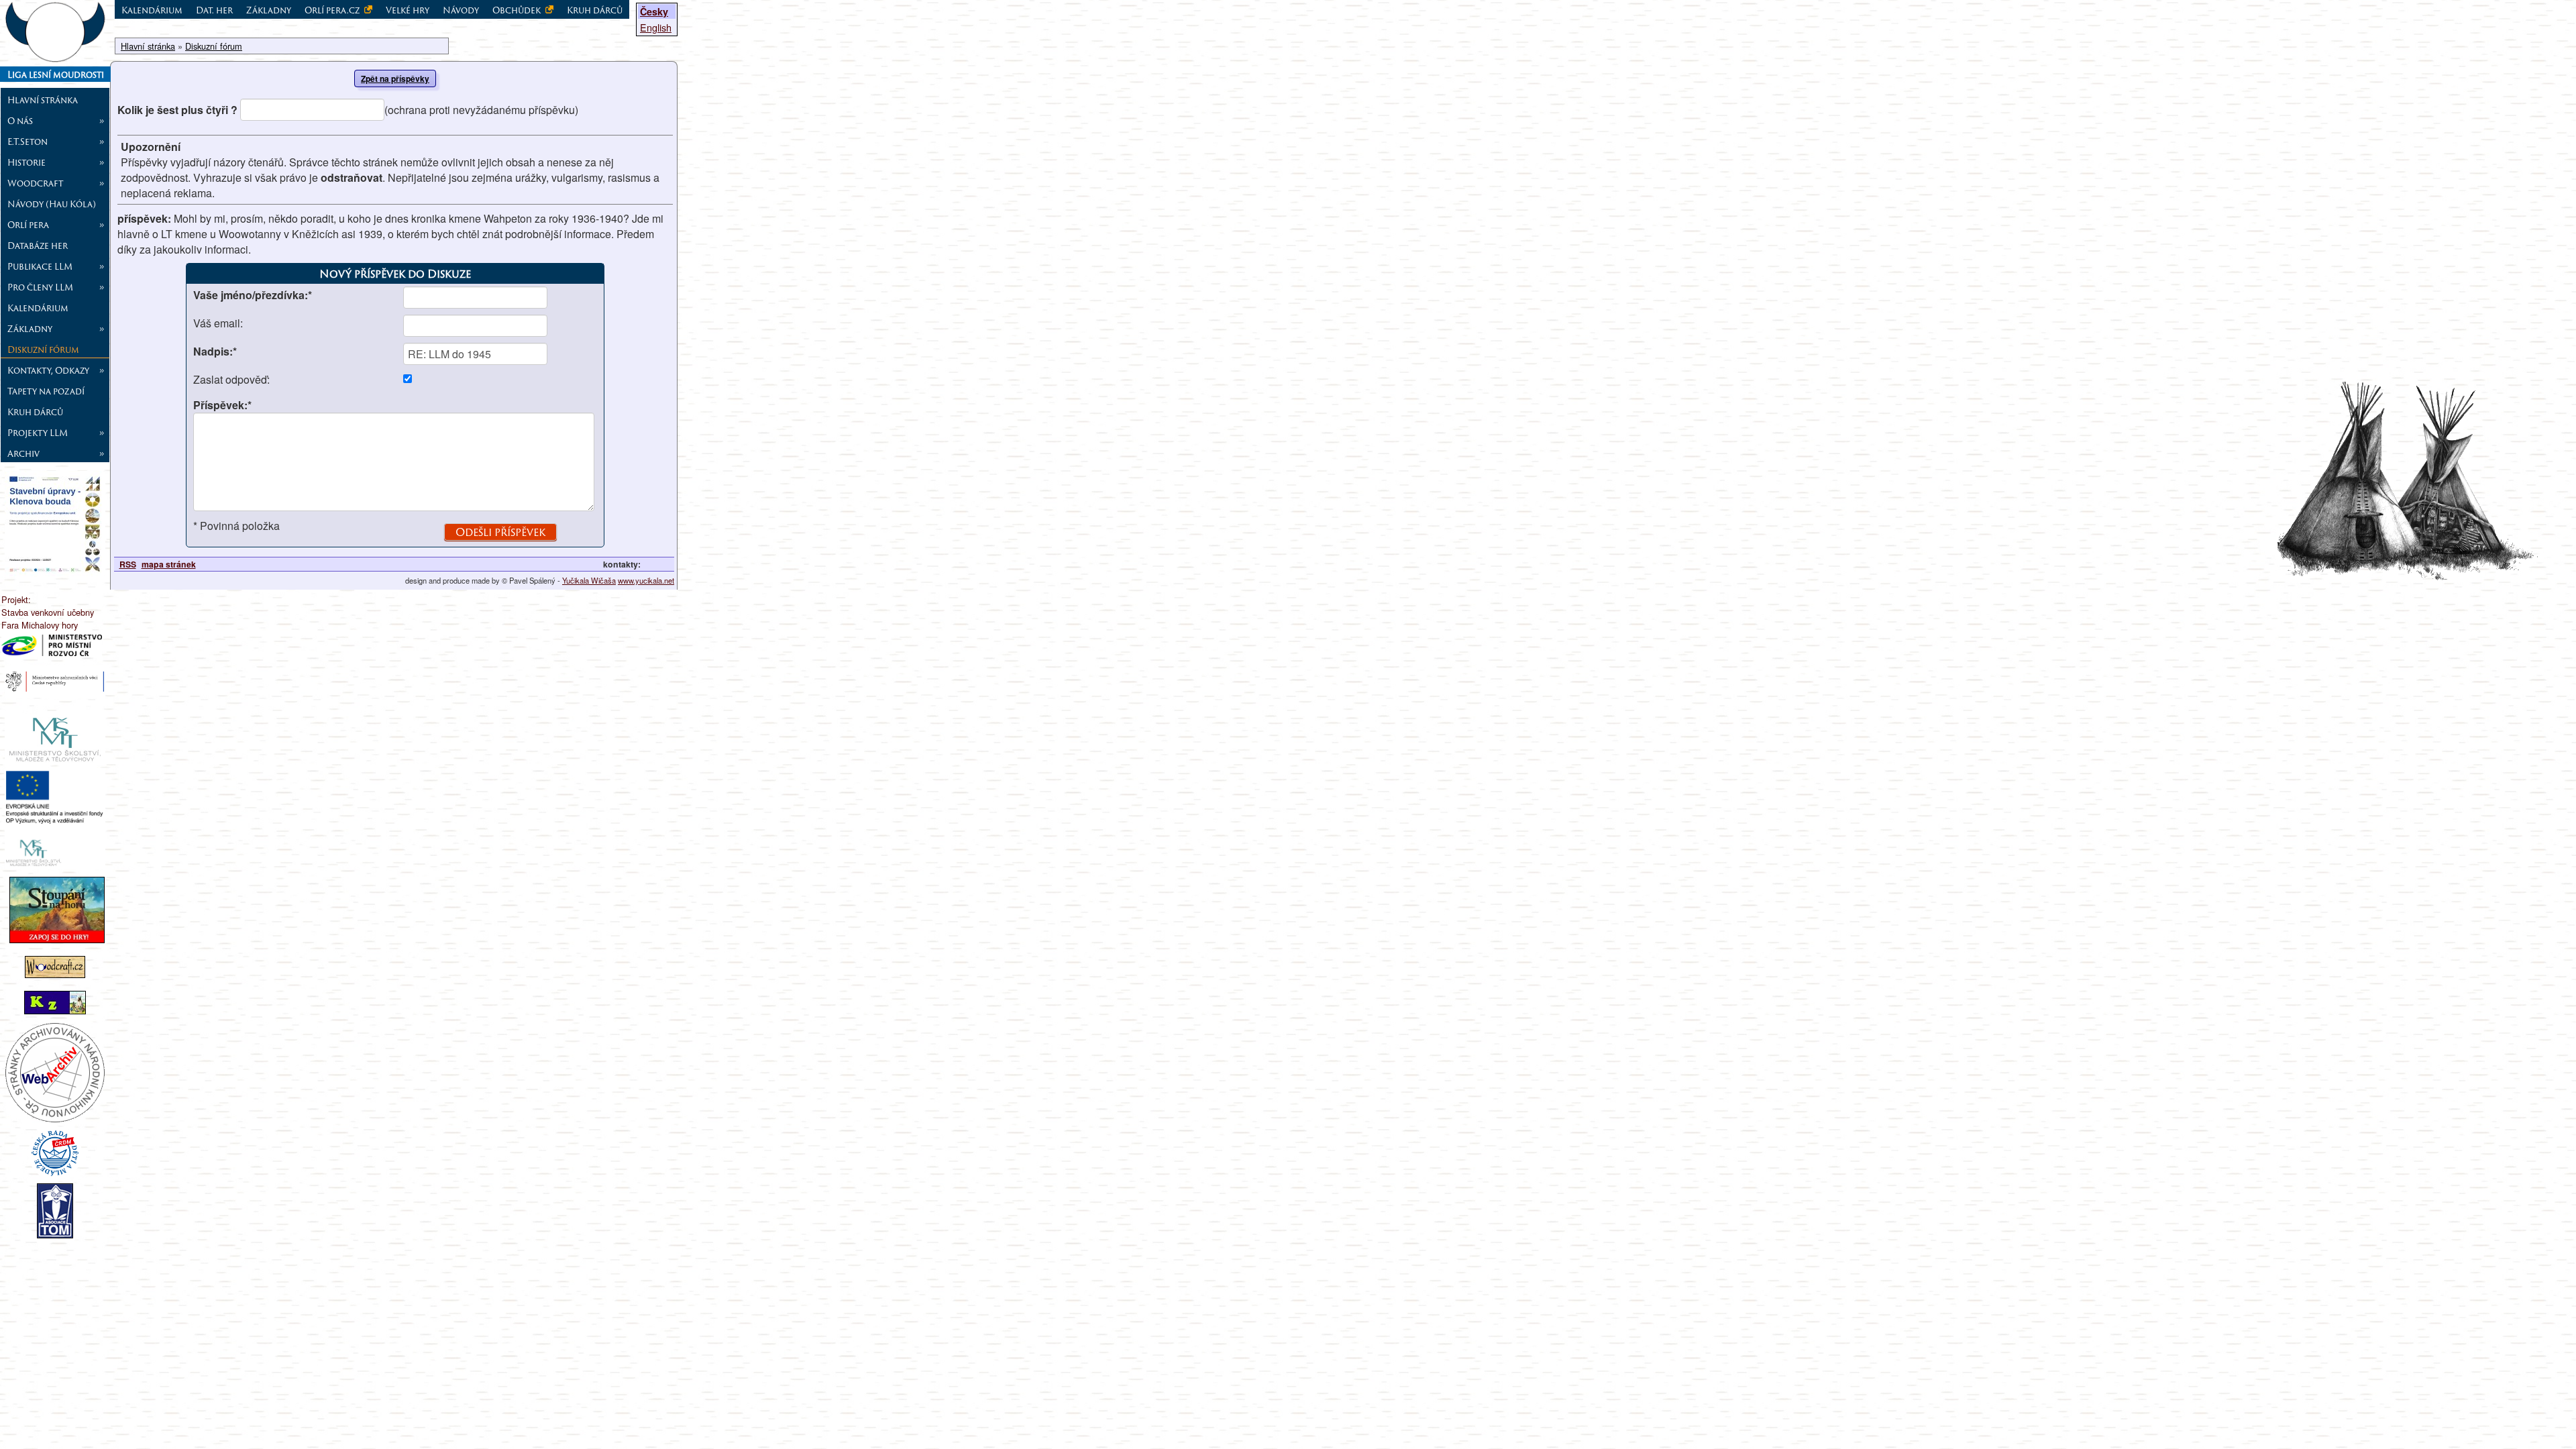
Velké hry (408, 10)
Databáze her (38, 246)
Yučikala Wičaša (589, 580)
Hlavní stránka (43, 100)
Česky (654, 11)
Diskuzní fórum (43, 350)
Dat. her (214, 10)
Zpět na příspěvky (395, 78)
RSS (128, 564)
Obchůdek (518, 10)
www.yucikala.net (646, 580)
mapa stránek (169, 564)
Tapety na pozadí (46, 391)
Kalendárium (38, 308)
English (656, 27)
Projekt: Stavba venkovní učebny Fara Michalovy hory (48, 612)
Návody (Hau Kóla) (52, 204)
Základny (269, 10)
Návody (461, 10)
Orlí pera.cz (333, 10)
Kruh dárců (35, 412)
